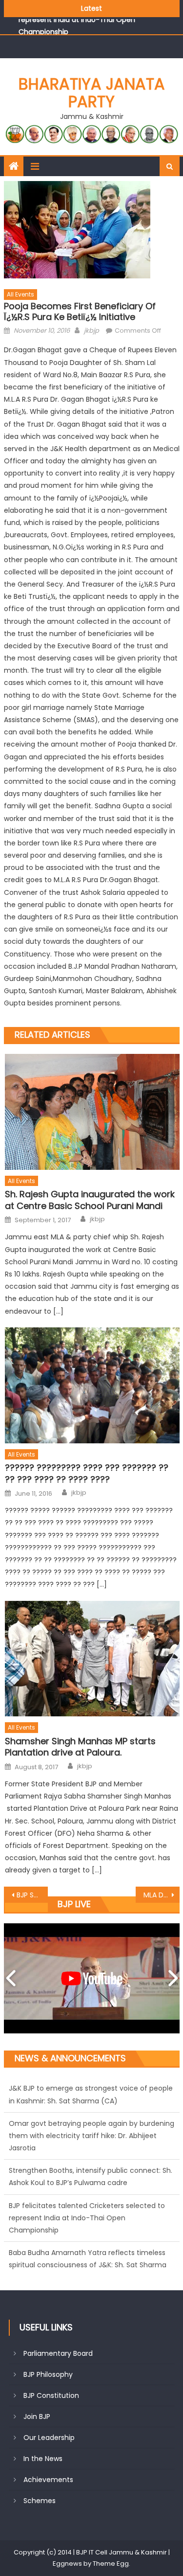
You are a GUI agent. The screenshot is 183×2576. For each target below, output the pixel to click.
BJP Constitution (51, 2395)
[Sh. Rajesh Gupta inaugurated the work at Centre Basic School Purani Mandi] (92, 1112)
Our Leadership (49, 2438)
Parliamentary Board (58, 2353)
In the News (43, 2459)
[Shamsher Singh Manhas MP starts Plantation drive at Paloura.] (92, 1659)
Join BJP (37, 2416)
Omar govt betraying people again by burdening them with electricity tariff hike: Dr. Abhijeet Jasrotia (91, 2100)
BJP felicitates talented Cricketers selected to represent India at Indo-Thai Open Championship (87, 2183)
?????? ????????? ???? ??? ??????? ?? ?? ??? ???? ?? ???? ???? (87, 1473)
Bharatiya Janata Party (92, 93)
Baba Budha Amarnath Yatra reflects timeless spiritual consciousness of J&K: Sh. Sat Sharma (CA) (88, 2230)
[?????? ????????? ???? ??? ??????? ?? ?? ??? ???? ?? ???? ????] (92, 1385)
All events (20, 294)
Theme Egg (111, 2564)
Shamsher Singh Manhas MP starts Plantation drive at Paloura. (80, 1747)
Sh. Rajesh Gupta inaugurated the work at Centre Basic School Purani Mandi (90, 1200)
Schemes (40, 2501)
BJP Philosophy (48, 2374)
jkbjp (91, 331)
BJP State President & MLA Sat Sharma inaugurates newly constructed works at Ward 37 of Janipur (32, 1895)
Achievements (48, 2480)
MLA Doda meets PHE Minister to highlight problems (162, 1895)
